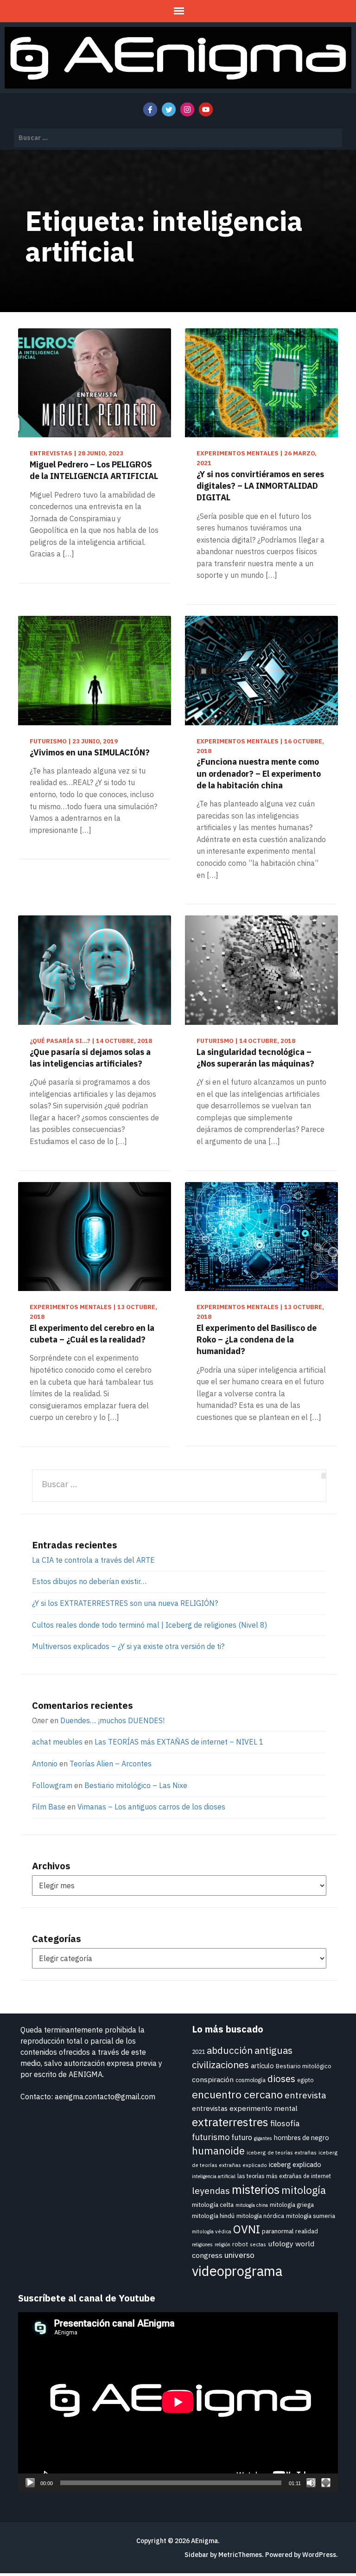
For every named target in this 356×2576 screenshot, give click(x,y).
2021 (198, 2052)
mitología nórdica (260, 2216)
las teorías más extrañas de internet (284, 2176)
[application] (178, 2402)
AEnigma (204, 2541)
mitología (304, 2190)
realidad (307, 2231)
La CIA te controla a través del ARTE (93, 1560)
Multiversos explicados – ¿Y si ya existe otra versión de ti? (128, 1646)
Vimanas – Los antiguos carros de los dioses (151, 1807)
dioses (281, 2079)
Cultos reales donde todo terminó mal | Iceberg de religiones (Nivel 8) (149, 1625)
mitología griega (292, 2205)
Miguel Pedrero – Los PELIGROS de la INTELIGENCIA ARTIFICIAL (94, 470)
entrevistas (210, 2108)
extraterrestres (230, 2122)
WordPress (319, 2555)
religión (222, 2244)
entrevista (305, 2095)
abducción (230, 2050)
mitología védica (212, 2231)
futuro (242, 2137)
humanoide (218, 2151)
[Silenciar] (311, 2483)
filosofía (285, 2123)
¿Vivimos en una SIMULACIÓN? (90, 752)
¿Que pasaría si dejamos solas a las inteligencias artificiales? (90, 1058)
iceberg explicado (295, 2164)
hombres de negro (302, 2138)
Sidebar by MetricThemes (223, 2555)
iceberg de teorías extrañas (282, 2152)
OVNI (247, 2229)
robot (240, 2244)
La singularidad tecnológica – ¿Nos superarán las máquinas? (255, 1058)
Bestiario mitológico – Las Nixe (136, 1785)
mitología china (252, 2205)
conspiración (213, 2079)
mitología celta (213, 2205)
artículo (262, 2066)
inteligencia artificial (214, 2176)
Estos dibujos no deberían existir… (89, 1581)
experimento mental (264, 2108)
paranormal (278, 2231)
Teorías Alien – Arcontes (111, 1764)
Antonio (45, 1764)
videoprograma (237, 2271)
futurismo (211, 2137)
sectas (258, 2244)
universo (239, 2255)
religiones (202, 2244)
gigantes (263, 2138)
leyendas (211, 2190)
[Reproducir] (30, 2483)
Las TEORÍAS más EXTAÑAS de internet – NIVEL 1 (179, 1742)
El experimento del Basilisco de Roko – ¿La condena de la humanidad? (257, 1339)
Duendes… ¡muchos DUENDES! (112, 1720)
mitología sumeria (311, 2216)
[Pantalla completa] (326, 2483)
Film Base (49, 1807)
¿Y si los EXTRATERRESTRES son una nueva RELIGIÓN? (125, 1603)
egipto (305, 2080)
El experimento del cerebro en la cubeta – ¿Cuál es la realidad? (92, 1334)
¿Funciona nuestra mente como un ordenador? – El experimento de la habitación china (259, 773)
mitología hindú (213, 2216)
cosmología (251, 2080)
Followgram (52, 1785)
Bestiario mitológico (304, 2066)
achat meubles (57, 1742)
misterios (256, 2189)
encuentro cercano (237, 2094)
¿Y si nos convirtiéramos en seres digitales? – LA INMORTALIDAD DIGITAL (260, 486)
